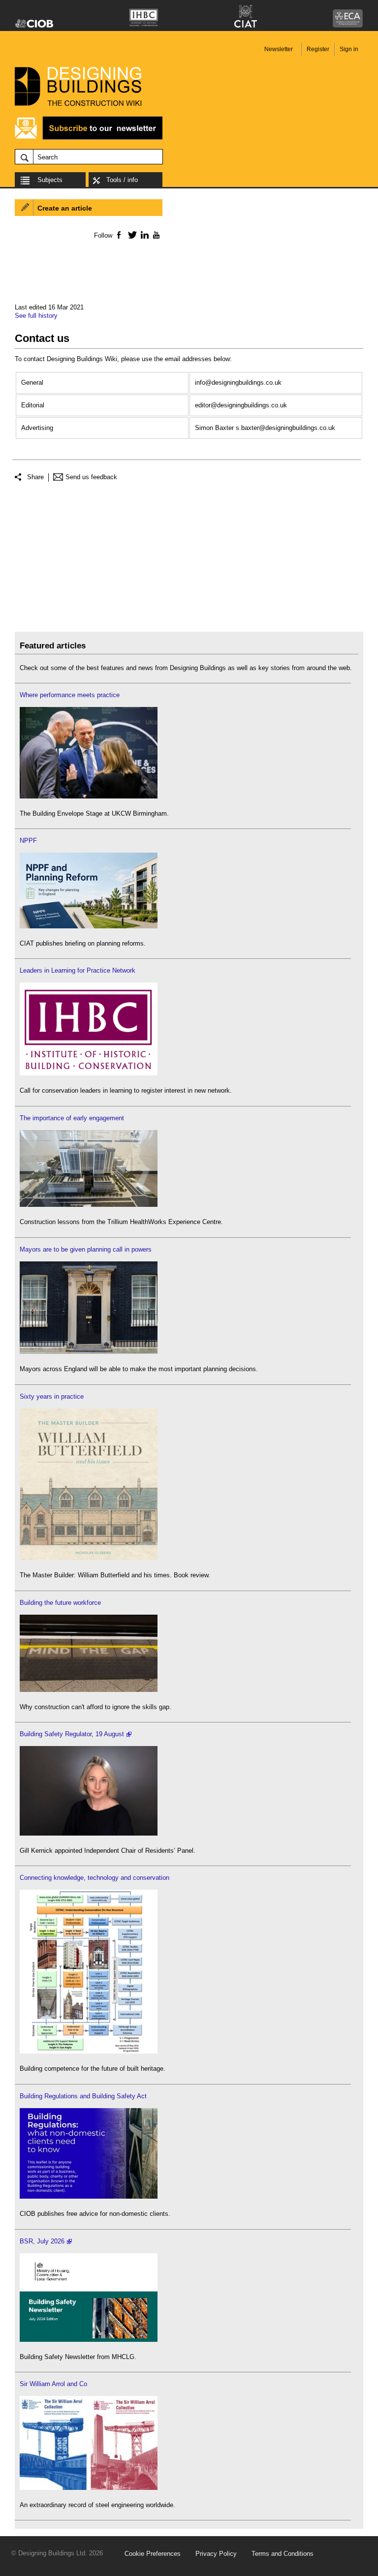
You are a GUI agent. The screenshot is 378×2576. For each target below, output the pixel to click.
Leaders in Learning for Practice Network (78, 970)
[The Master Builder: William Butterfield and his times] (89, 1558)
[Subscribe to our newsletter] (89, 138)
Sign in (349, 49)
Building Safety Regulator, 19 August (72, 1734)
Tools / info (122, 180)
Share (35, 477)
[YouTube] (155, 235)
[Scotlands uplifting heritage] (89, 2488)
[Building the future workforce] (89, 1690)
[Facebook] (118, 235)
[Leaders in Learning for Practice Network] (89, 1073)
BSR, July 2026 (42, 2241)
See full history (36, 316)
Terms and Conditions (283, 2554)
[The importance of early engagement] (89, 1205)
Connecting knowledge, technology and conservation (94, 1878)
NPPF (28, 841)
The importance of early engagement (72, 1118)
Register (318, 49)
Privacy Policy (216, 2554)
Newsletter (279, 49)
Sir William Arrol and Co (53, 2384)
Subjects (50, 180)
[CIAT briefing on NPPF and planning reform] (89, 926)
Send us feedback (91, 477)
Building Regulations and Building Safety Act (83, 2096)
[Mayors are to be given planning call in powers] (89, 1352)
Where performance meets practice (70, 695)
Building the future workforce (60, 1603)
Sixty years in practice (52, 1396)
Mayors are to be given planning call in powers (86, 1249)
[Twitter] (131, 235)
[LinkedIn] (143, 235)
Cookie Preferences (153, 2554)
